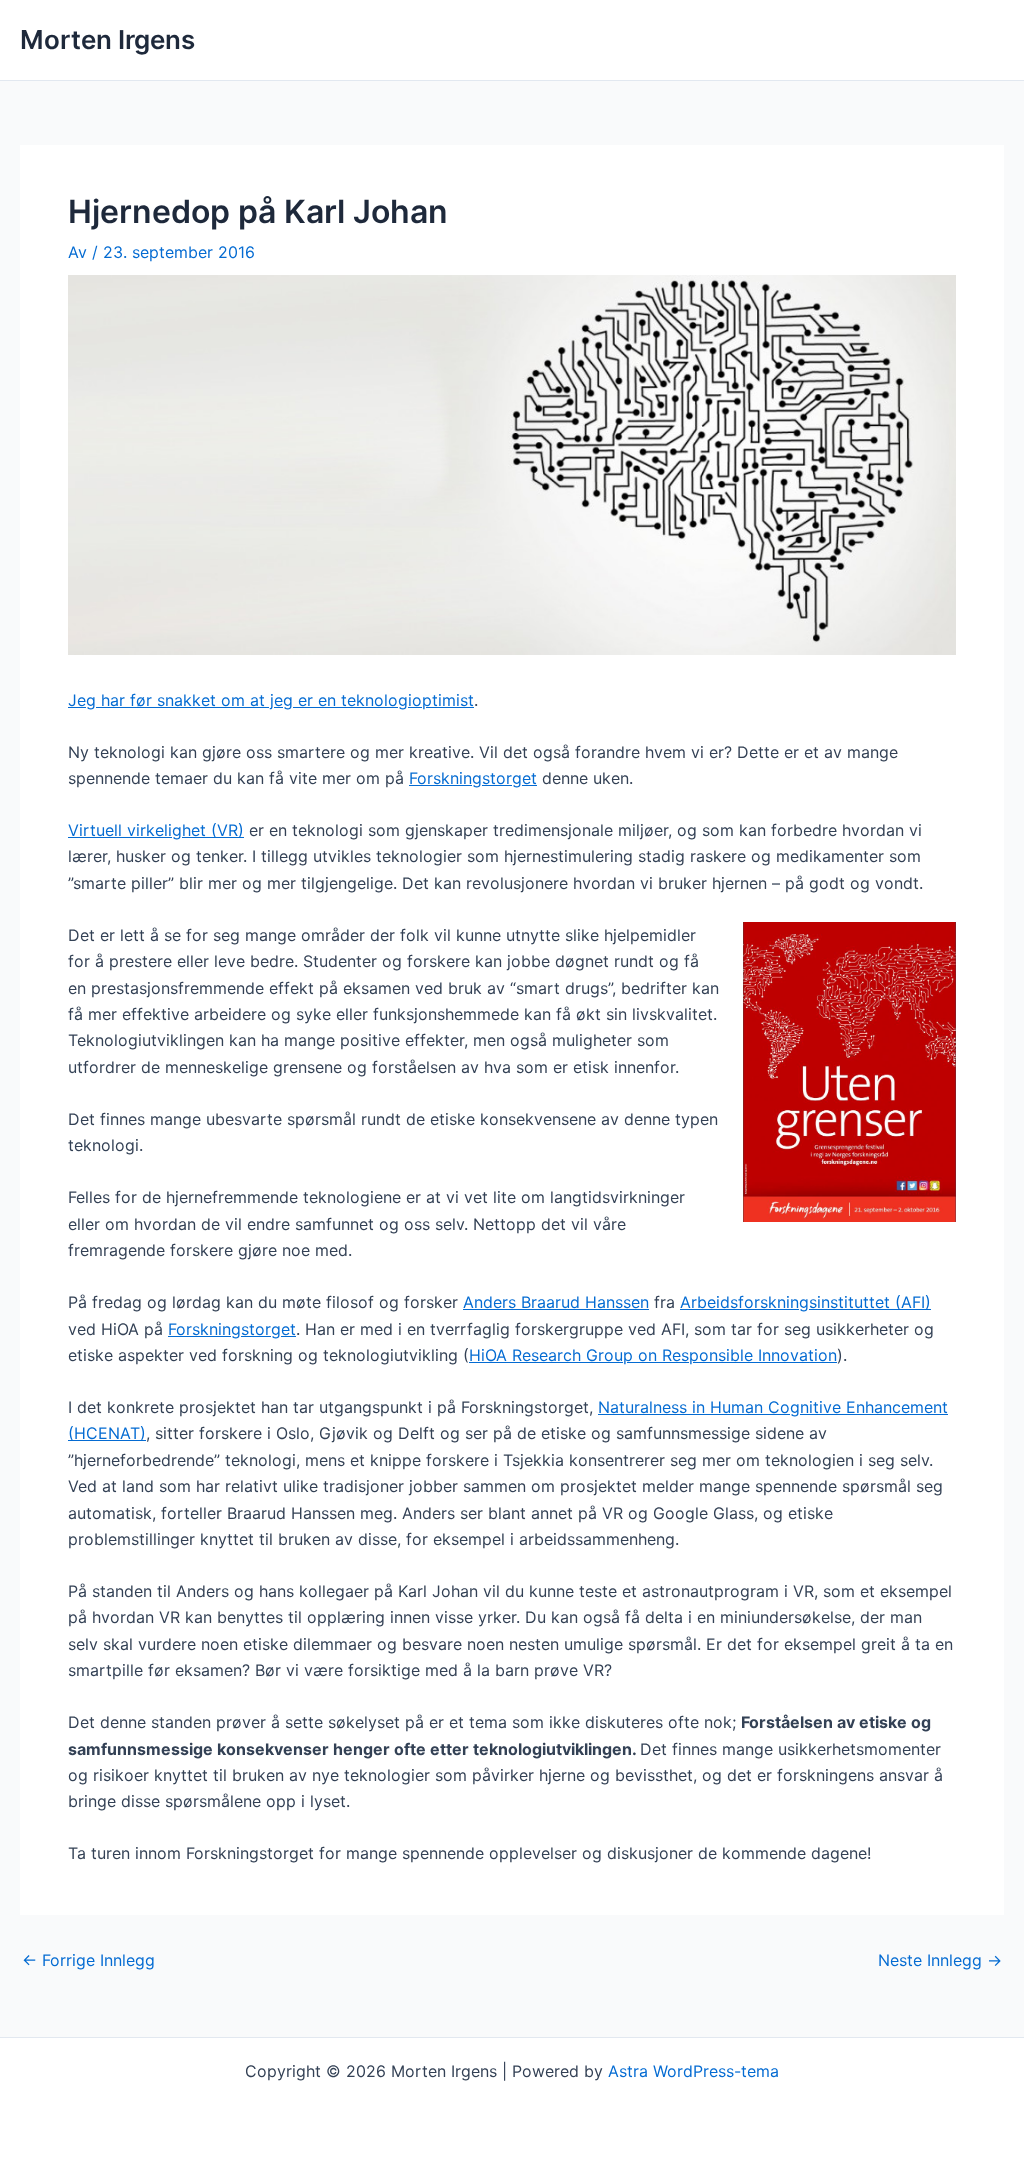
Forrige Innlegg (88, 1960)
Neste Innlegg (940, 1960)
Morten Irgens (107, 39)
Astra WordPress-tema (693, 2071)
